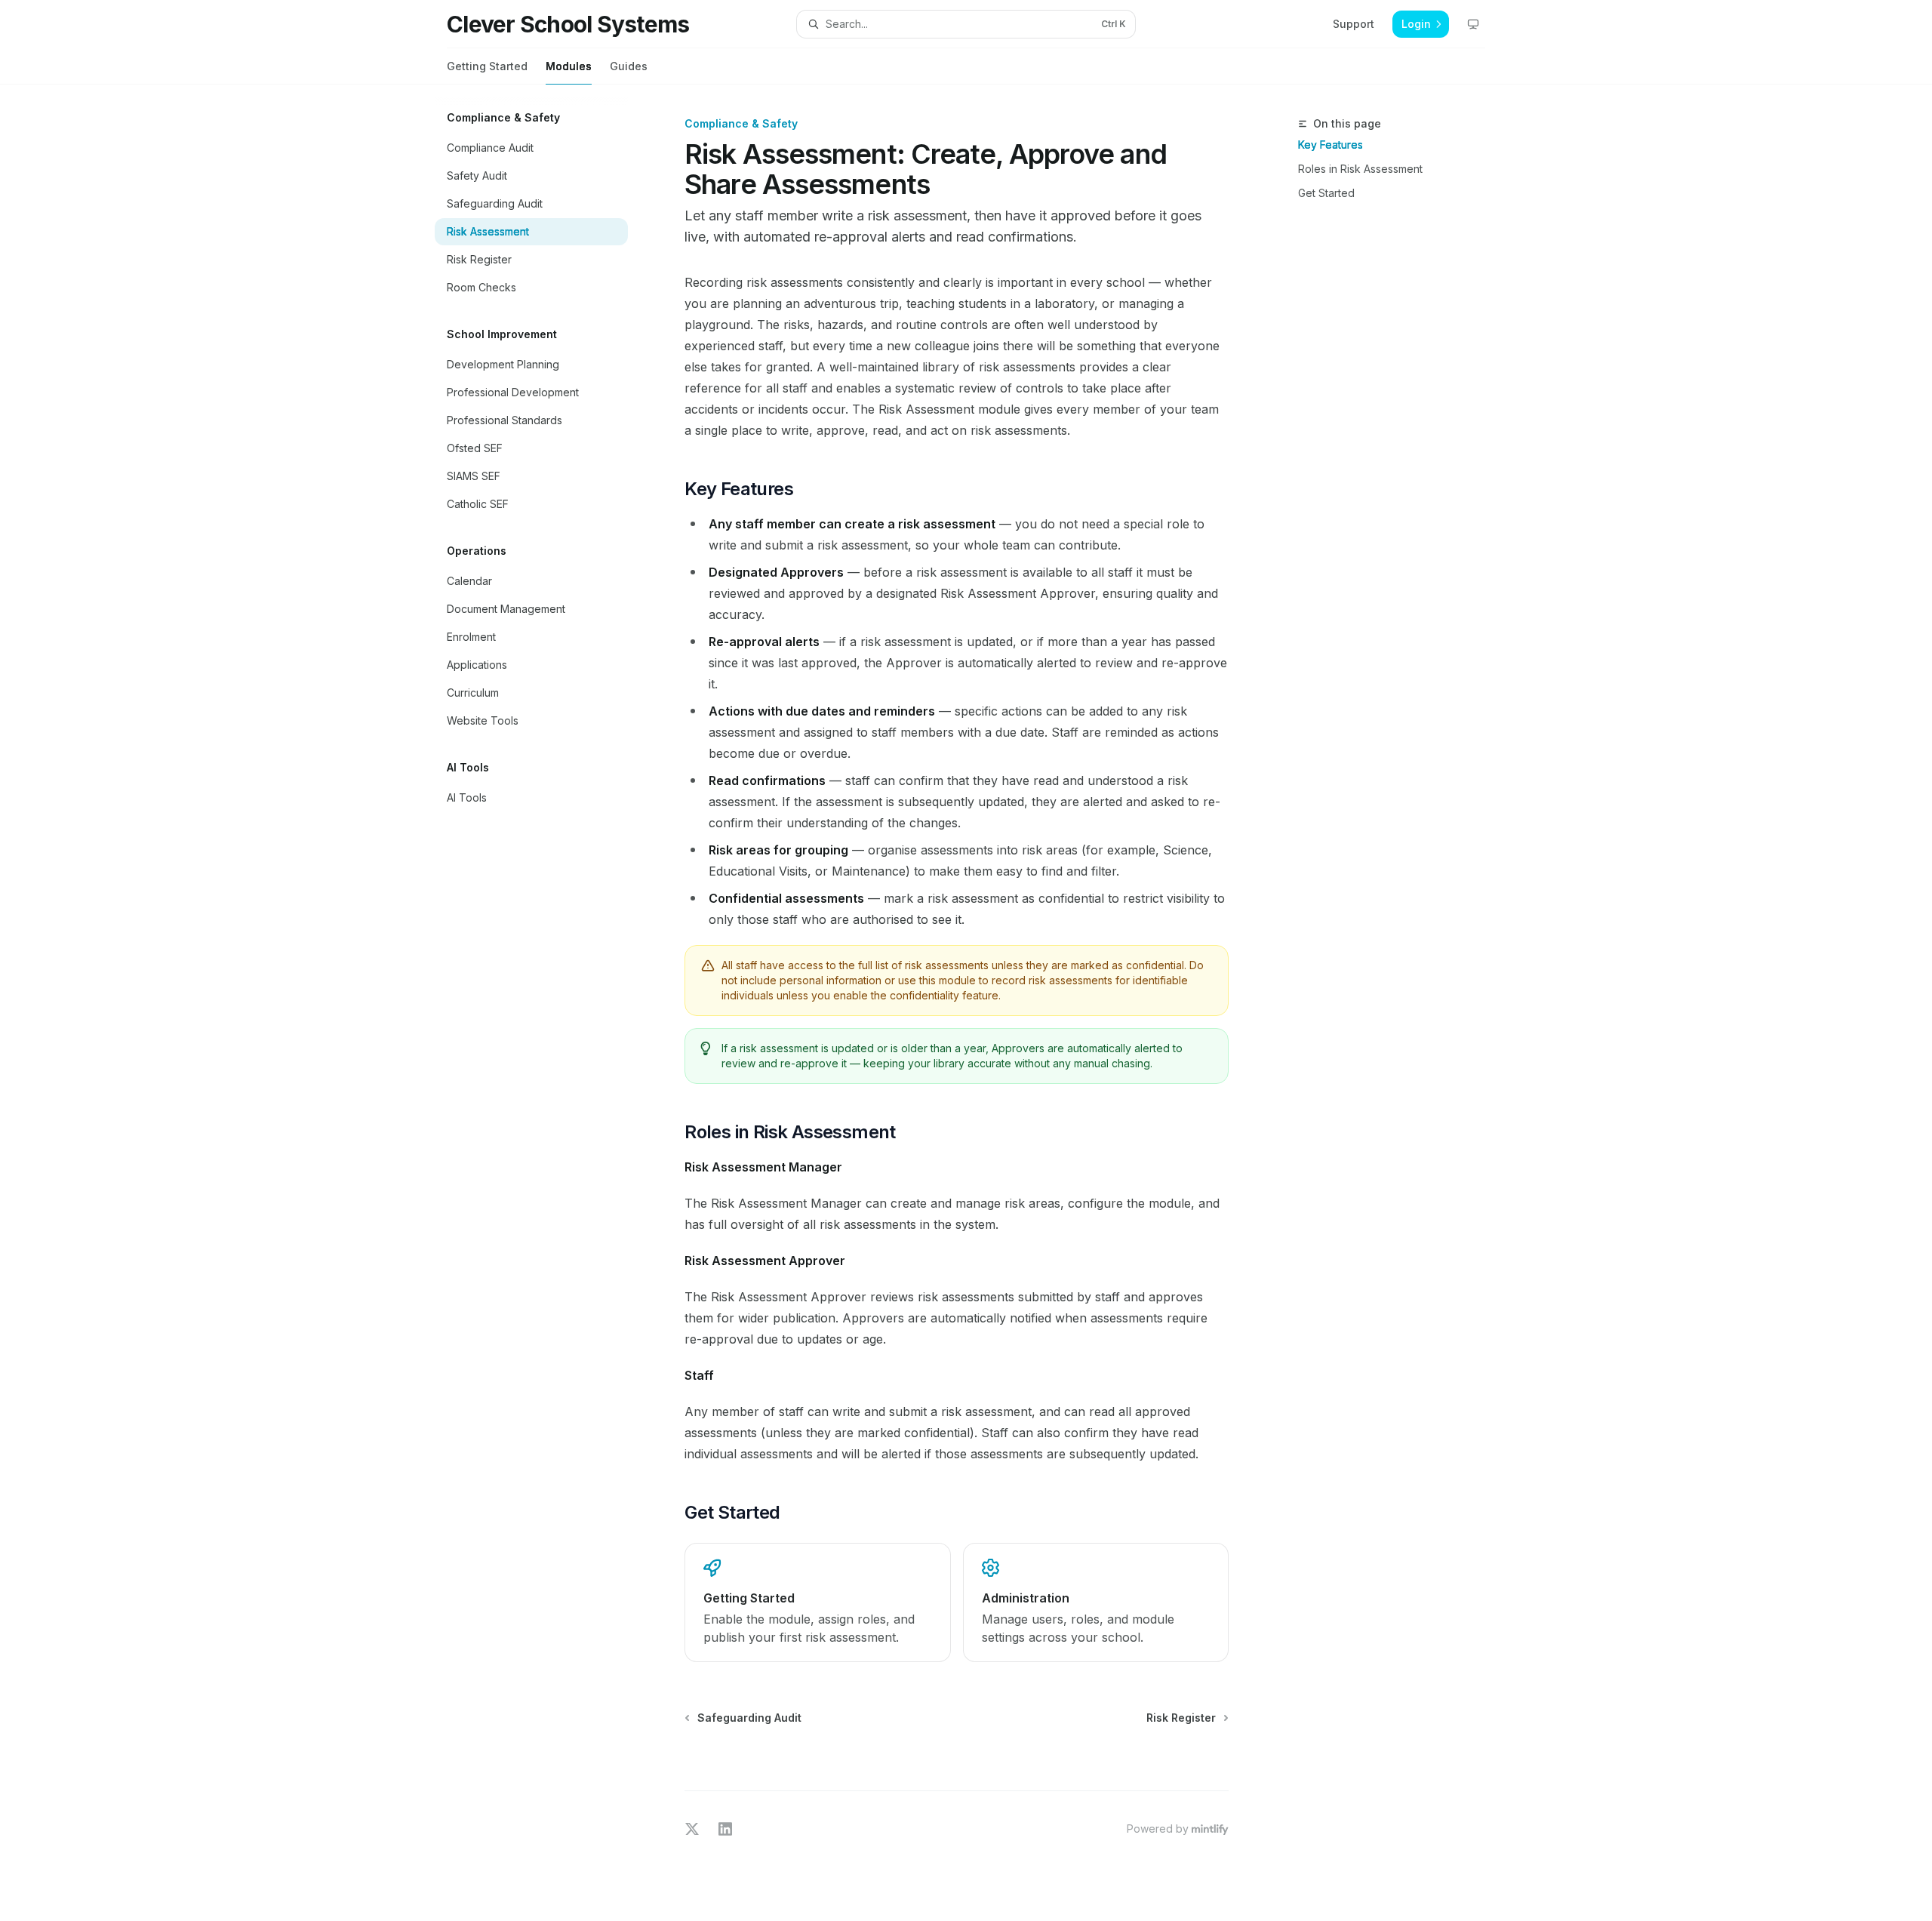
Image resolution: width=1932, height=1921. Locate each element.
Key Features (1331, 145)
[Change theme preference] (1473, 24)
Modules (569, 66)
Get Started (1326, 193)
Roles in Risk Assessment (1360, 169)
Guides (629, 66)
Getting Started (487, 66)
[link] (817, 1602)
